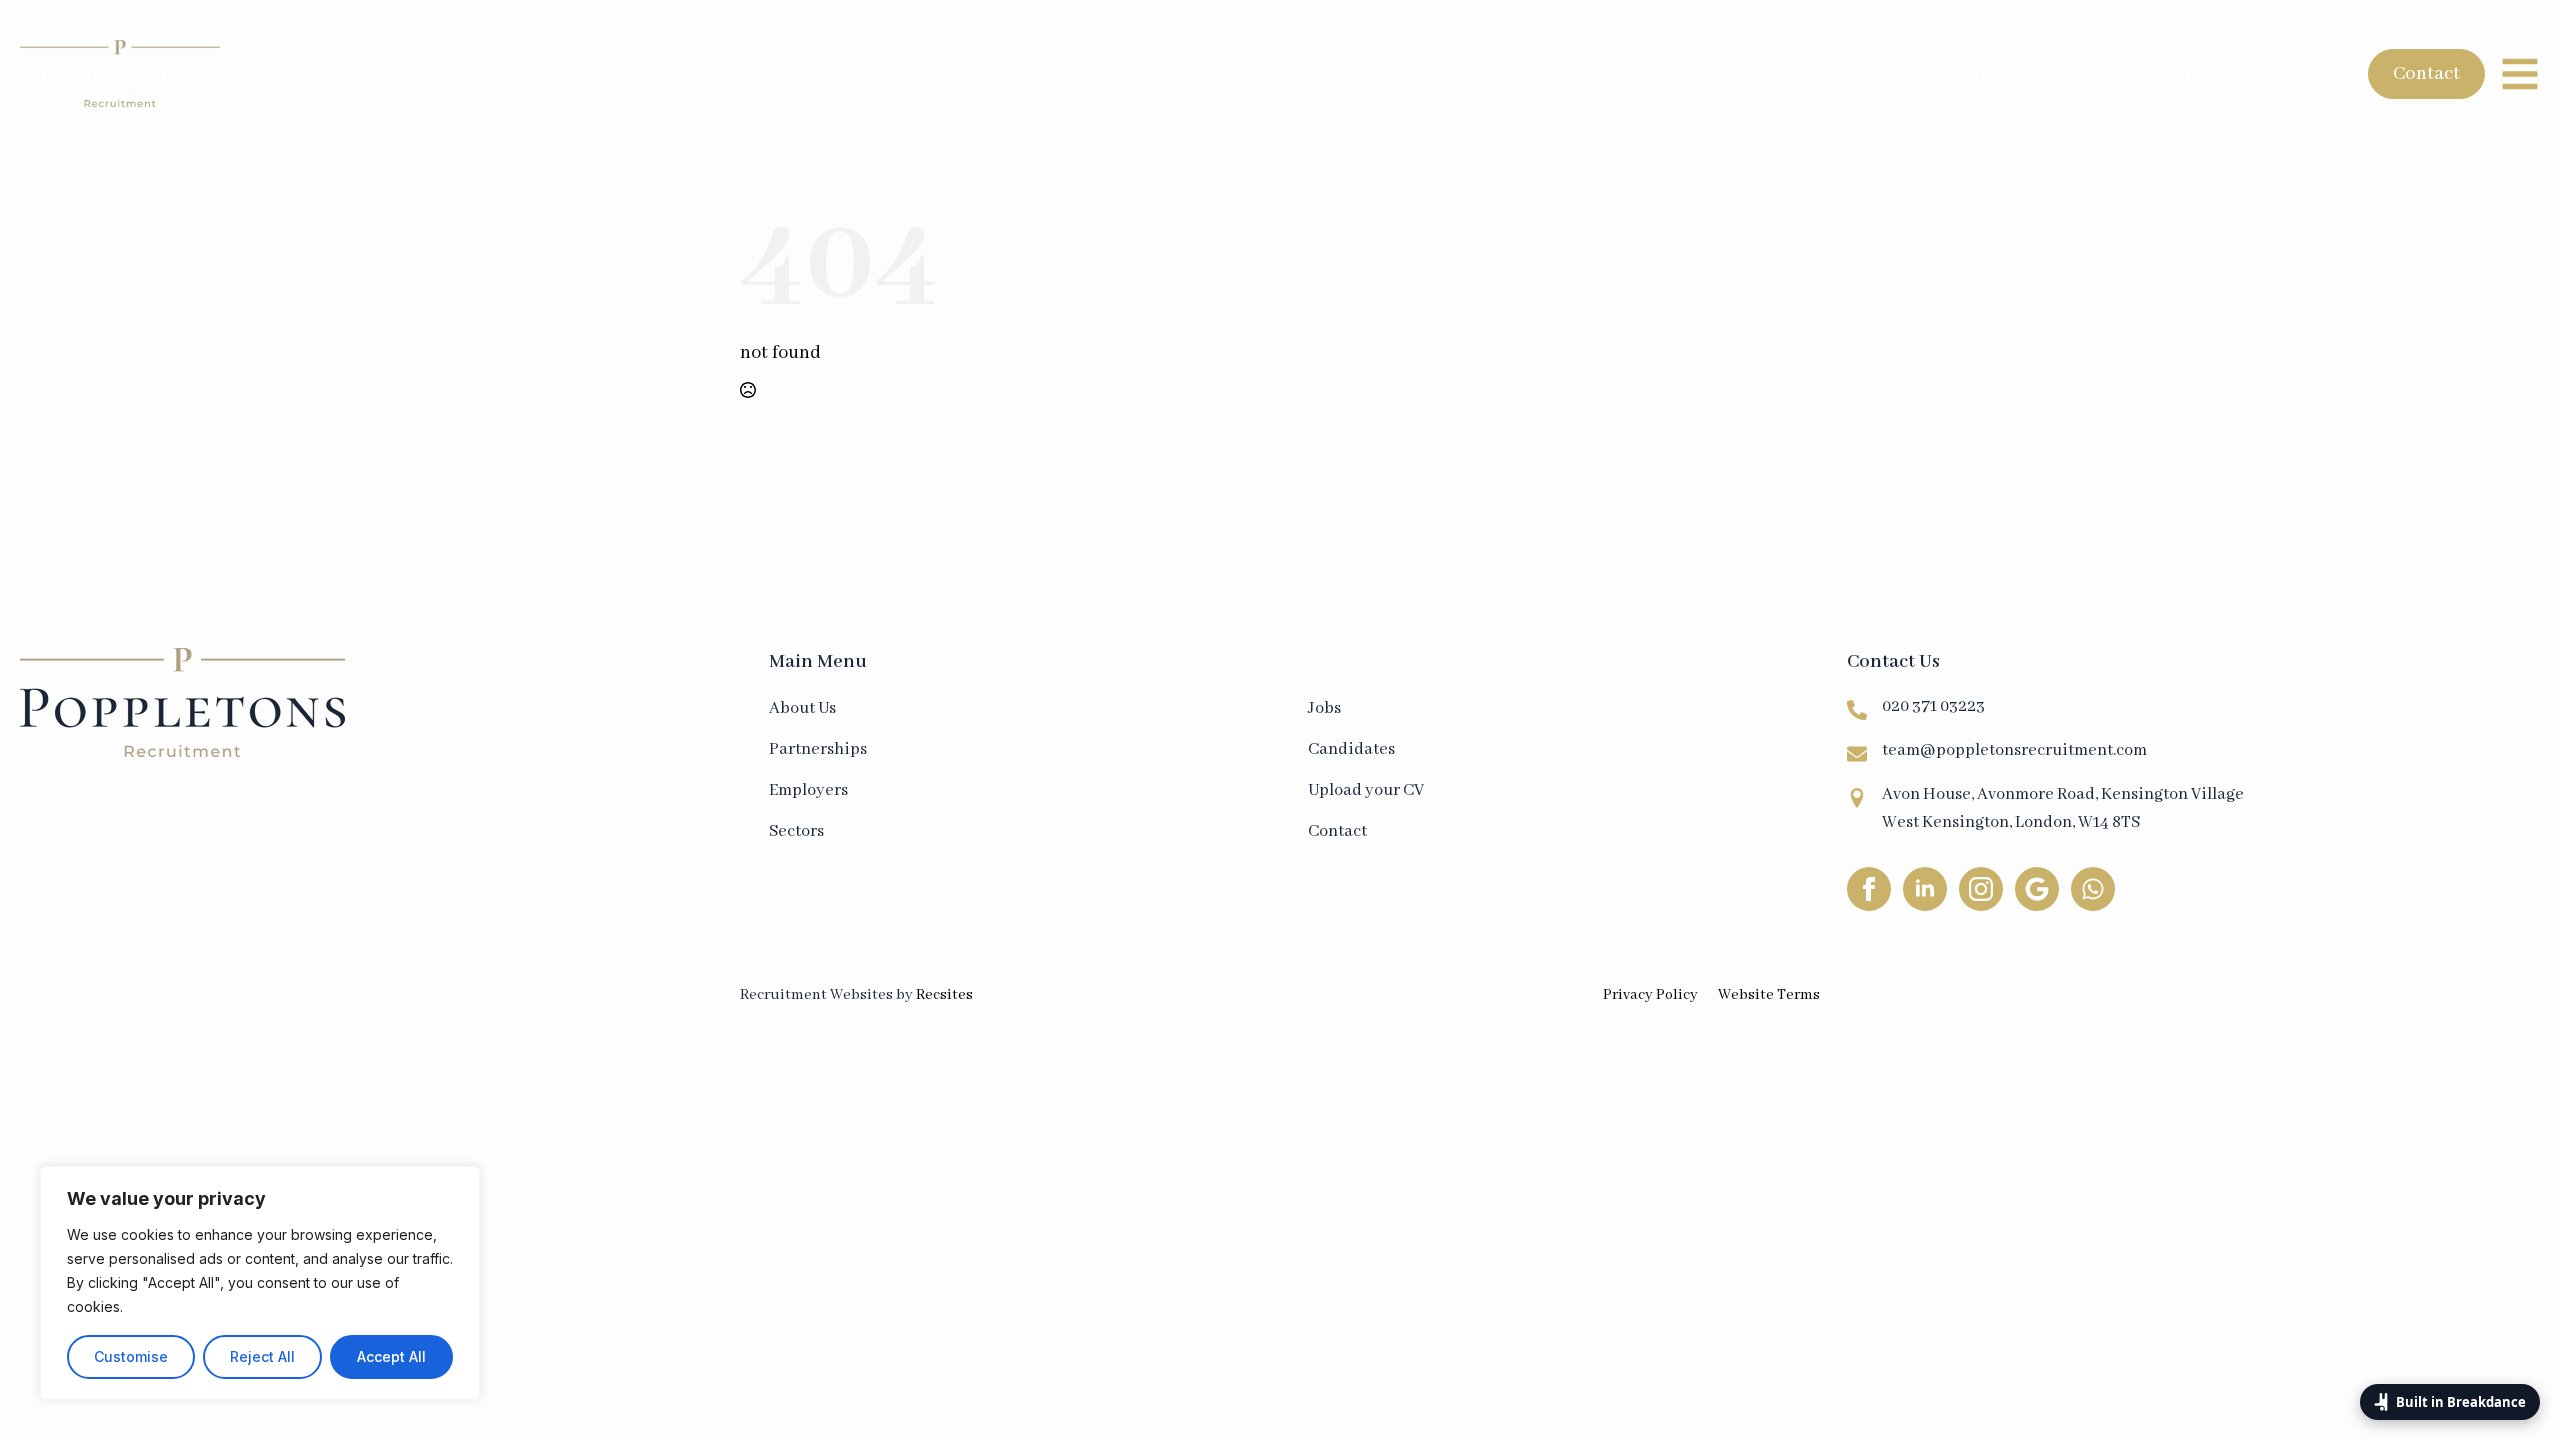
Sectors (2298, 74)
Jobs (2092, 74)
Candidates (2189, 74)
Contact (1337, 831)
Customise (131, 1356)
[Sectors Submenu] (2344, 74)
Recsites (944, 995)
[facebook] (1869, 889)
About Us (802, 708)
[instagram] (1981, 889)
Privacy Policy (1650, 995)
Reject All (262, 1356)
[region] (260, 1283)
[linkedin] (1925, 889)
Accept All (391, 1356)
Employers (1998, 74)
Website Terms (1769, 995)
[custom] (2037, 889)
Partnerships (1868, 74)
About (1757, 74)
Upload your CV (1366, 790)
